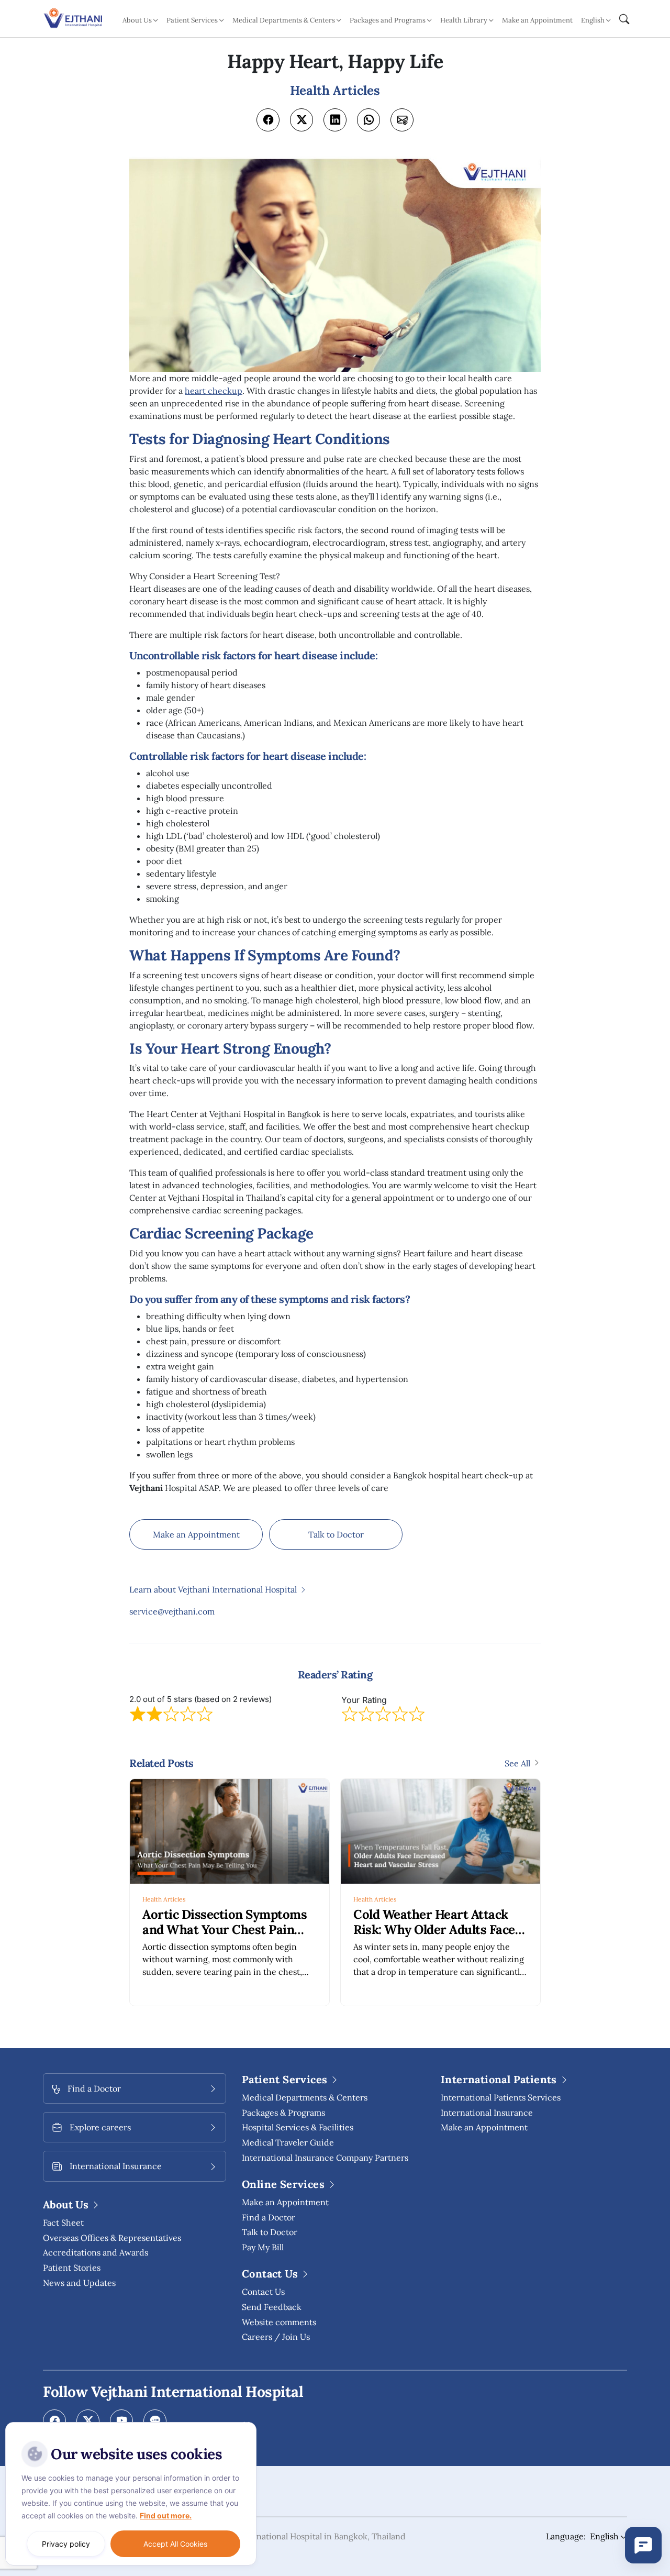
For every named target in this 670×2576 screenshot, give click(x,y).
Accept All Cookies (175, 2544)
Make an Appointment (537, 20)
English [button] (593, 20)
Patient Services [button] (192, 20)
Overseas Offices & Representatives (112, 2238)
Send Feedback (272, 2307)
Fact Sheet (63, 2223)
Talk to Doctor (336, 1534)
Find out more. (166, 2516)
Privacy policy (66, 2544)
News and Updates (79, 2283)
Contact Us (263, 2292)
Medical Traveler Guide (288, 2142)
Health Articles (164, 1899)
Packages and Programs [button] (388, 20)
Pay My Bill (263, 2247)
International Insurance (487, 2113)
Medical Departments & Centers (305, 2097)
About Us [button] (137, 20)
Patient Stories (72, 2268)
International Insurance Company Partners (325, 2158)
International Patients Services (501, 2097)
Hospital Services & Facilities (298, 2127)
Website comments (279, 2322)
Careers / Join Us (276, 2337)
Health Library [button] (464, 20)
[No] (246, 2425)
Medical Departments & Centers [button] (284, 20)
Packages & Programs (283, 2113)
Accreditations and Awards (96, 2252)
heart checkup (214, 391)
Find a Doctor (269, 2217)
